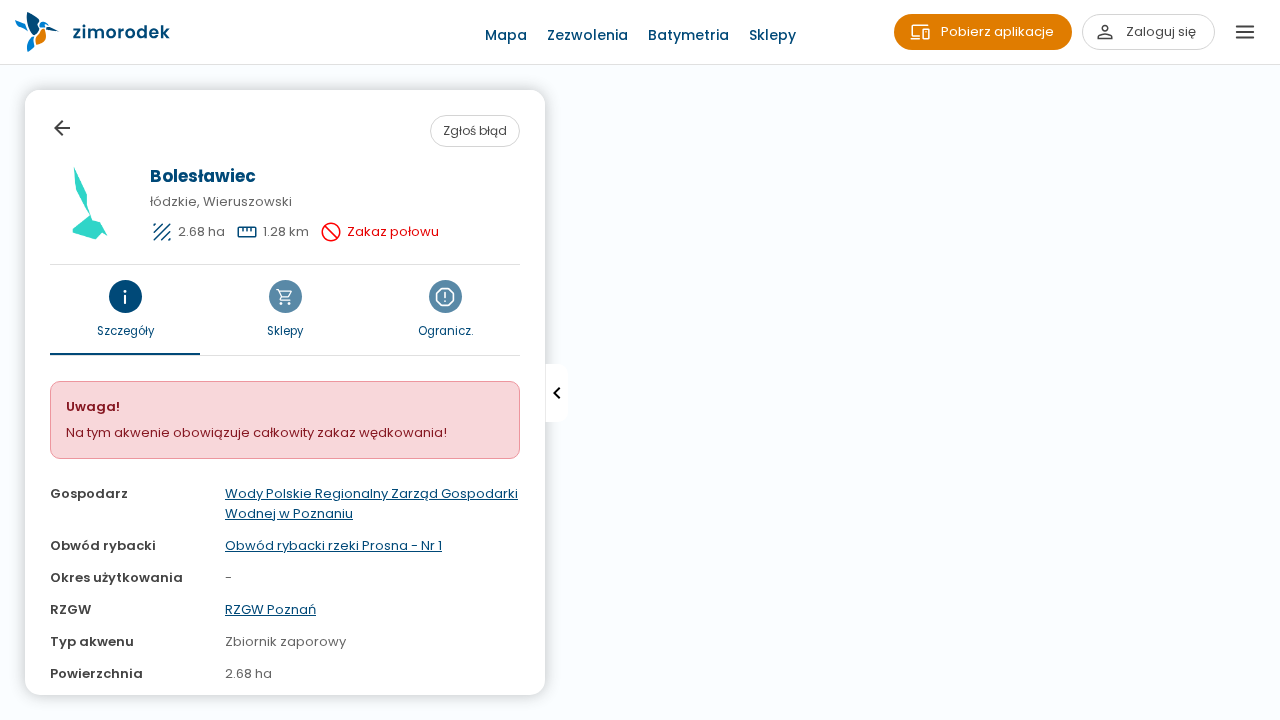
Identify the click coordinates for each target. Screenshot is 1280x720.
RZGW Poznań (270, 609)
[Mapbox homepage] (12, 707)
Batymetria (688, 35)
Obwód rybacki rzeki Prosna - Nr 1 (333, 545)
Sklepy (772, 35)
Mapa (506, 35)
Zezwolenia (587, 35)
